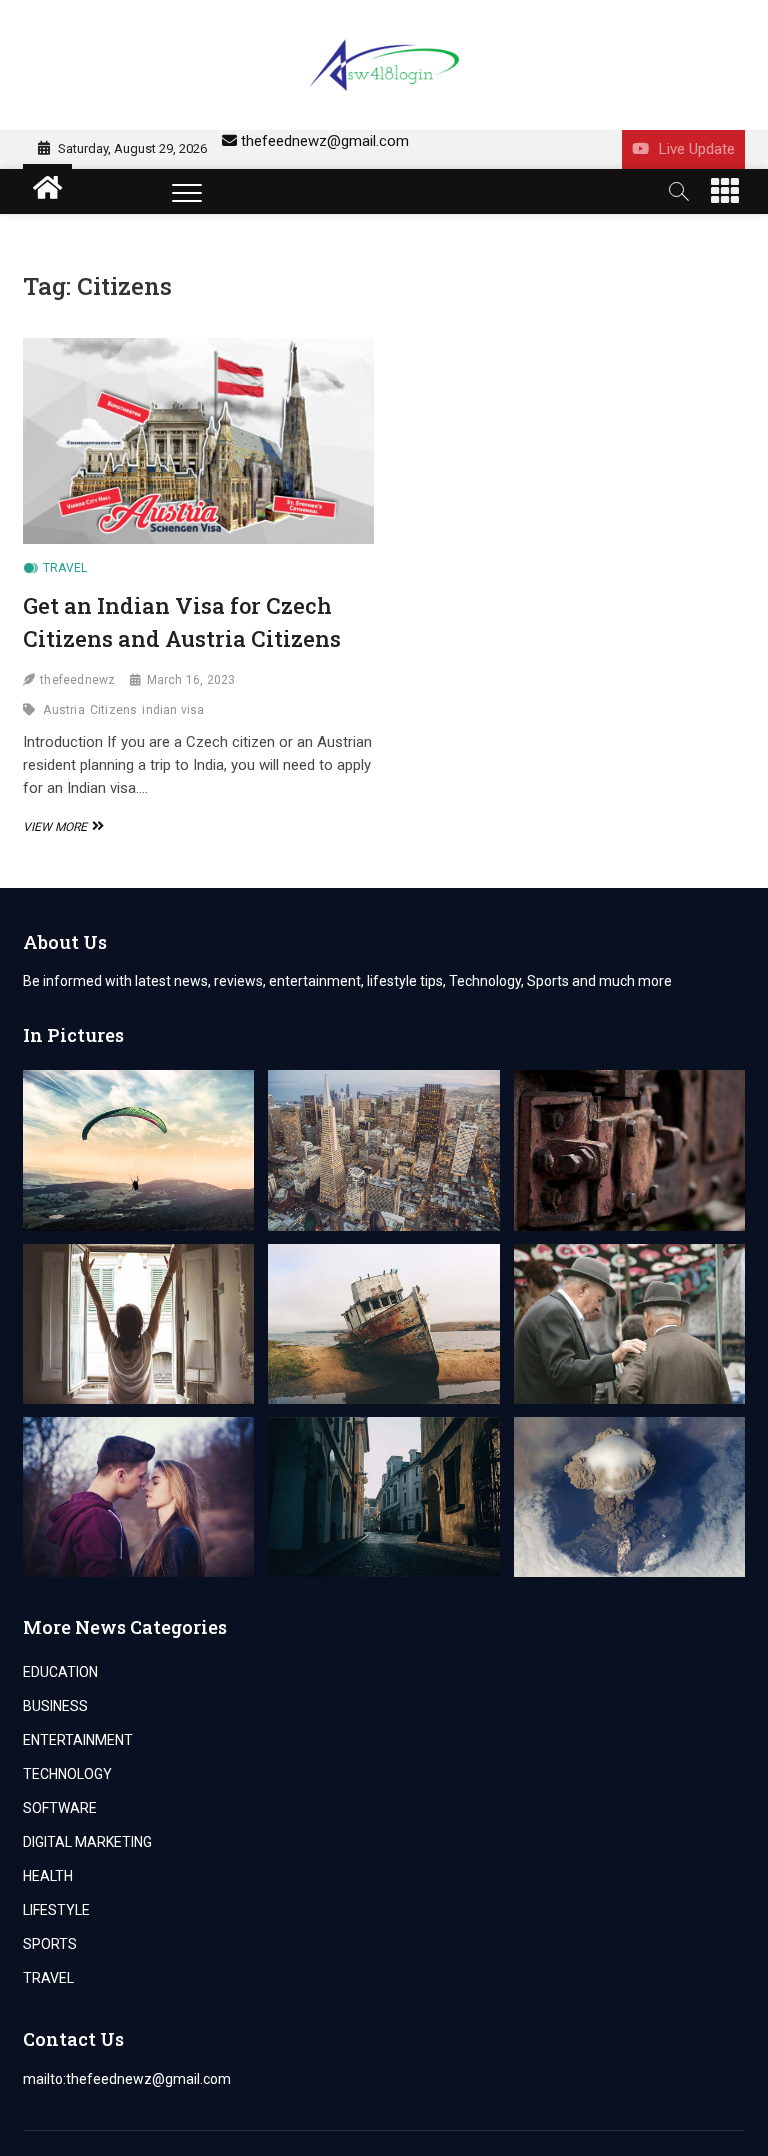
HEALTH (48, 1876)
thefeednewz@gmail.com (325, 141)
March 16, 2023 (191, 680)
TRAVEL (65, 568)
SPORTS (50, 1944)
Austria (63, 710)
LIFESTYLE (56, 1910)
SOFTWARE (60, 1808)
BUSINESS (55, 1706)
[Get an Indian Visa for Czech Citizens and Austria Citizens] (198, 440)
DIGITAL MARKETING (87, 1842)
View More (61, 827)
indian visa (173, 710)
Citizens (114, 710)
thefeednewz (77, 680)
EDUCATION (60, 1672)
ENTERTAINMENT (78, 1740)
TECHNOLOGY (67, 1774)
